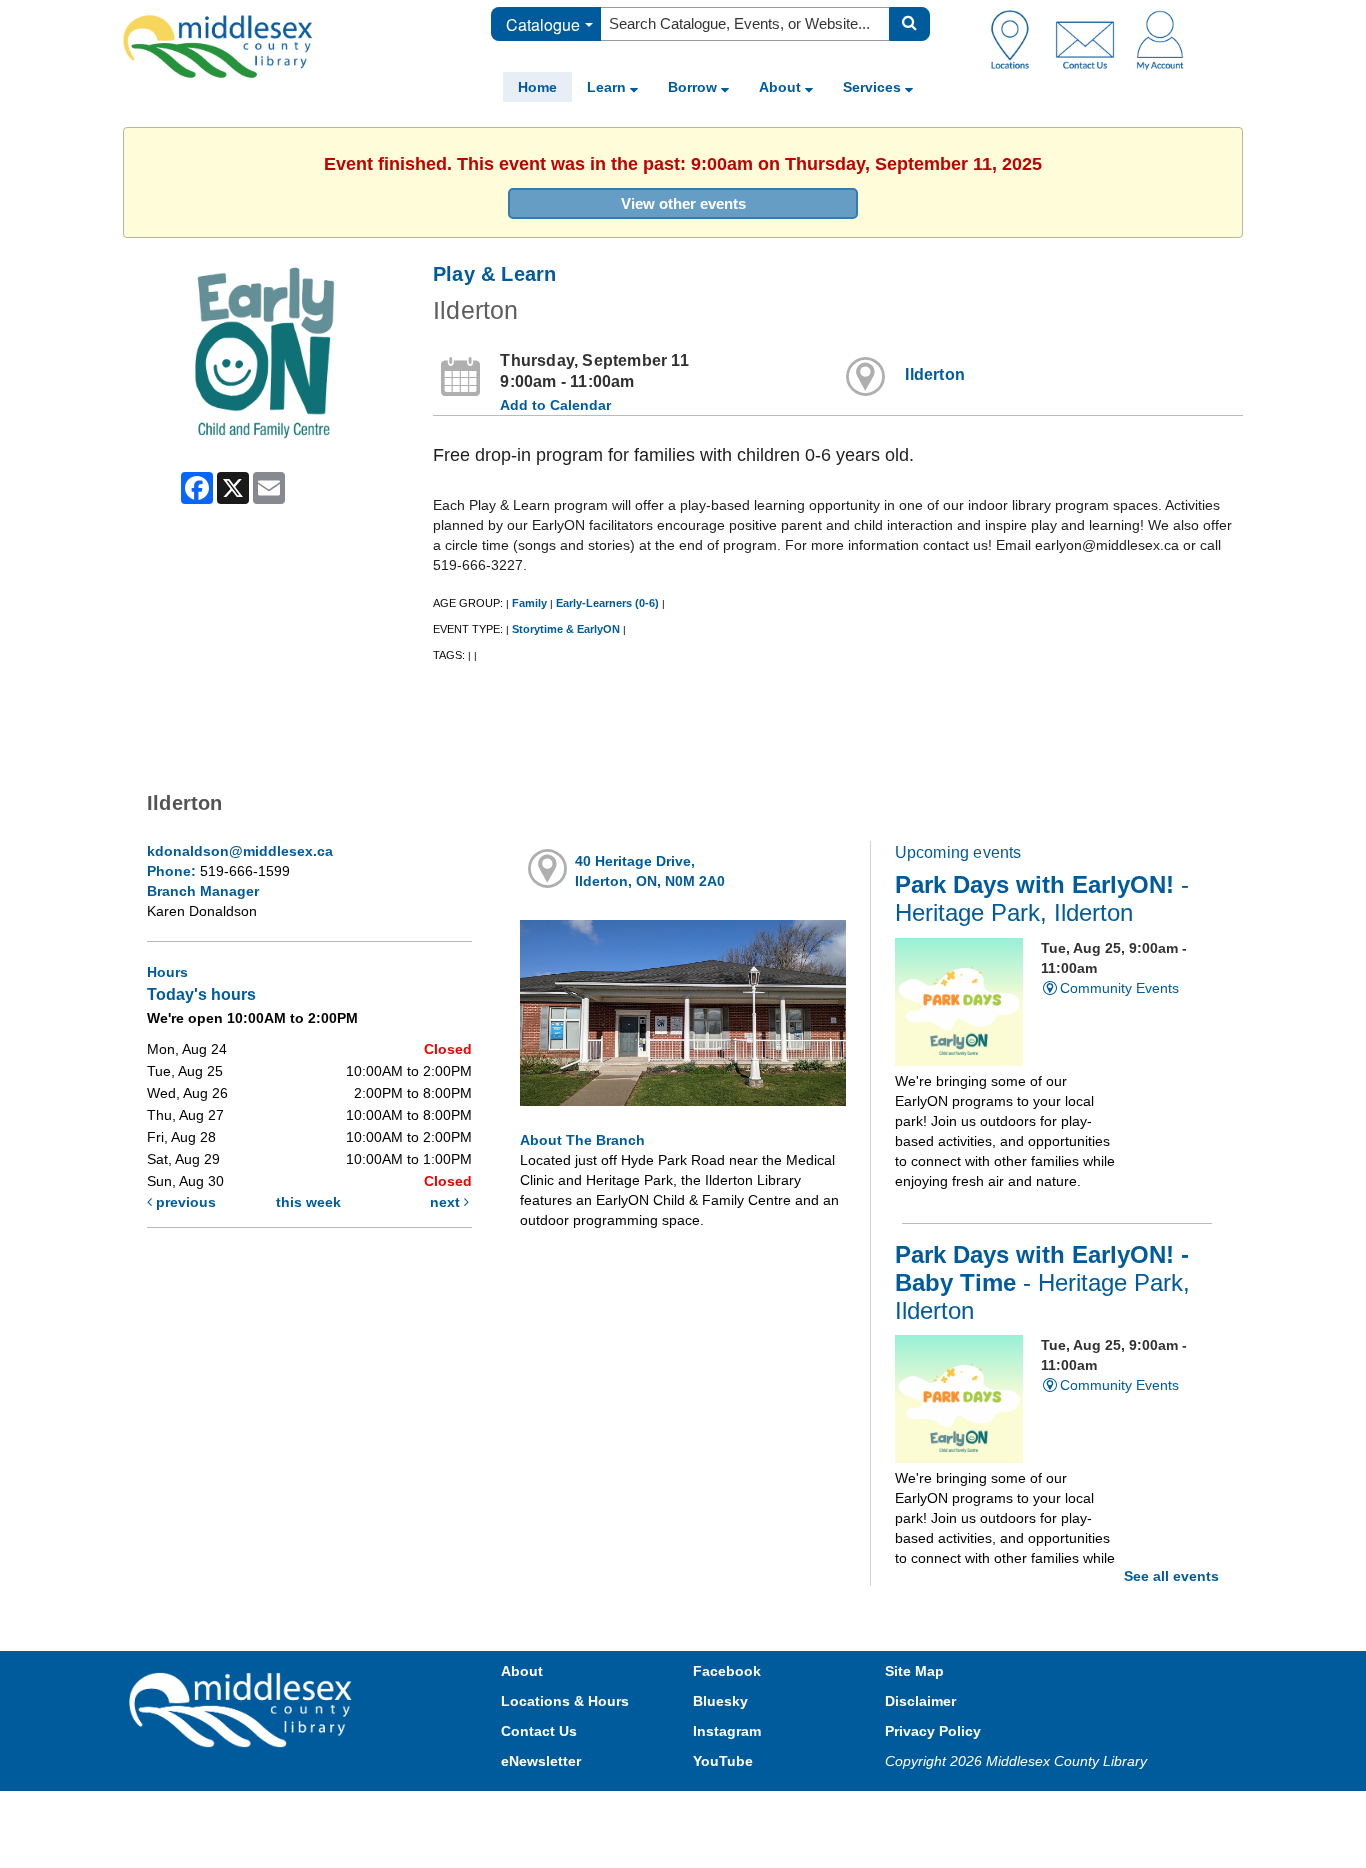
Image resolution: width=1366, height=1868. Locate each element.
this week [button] (308, 1202)
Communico (814, 1810)
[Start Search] (909, 24)
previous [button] (184, 1202)
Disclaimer (920, 1701)
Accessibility (725, 1810)
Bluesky (720, 1701)
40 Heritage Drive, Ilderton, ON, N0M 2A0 (650, 871)
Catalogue (543, 24)
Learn (608, 87)
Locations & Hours (565, 1701)
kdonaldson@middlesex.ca (240, 851)
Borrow (694, 87)
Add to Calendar (555, 405)
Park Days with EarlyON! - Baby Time (1042, 1283)
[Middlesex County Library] (243, 1708)
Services (874, 87)
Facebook (727, 1671)
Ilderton (935, 374)
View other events (683, 203)
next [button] (447, 1202)
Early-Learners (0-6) (607, 603)
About (782, 87)
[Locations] (1017, 39)
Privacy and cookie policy (595, 1810)
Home (537, 87)
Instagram (727, 1731)
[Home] (218, 46)
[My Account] (1160, 39)
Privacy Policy (933, 1731)
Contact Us (539, 1731)
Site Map (914, 1671)
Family (529, 603)
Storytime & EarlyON (566, 629)
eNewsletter (541, 1761)
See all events (1171, 1576)
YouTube (723, 1761)
